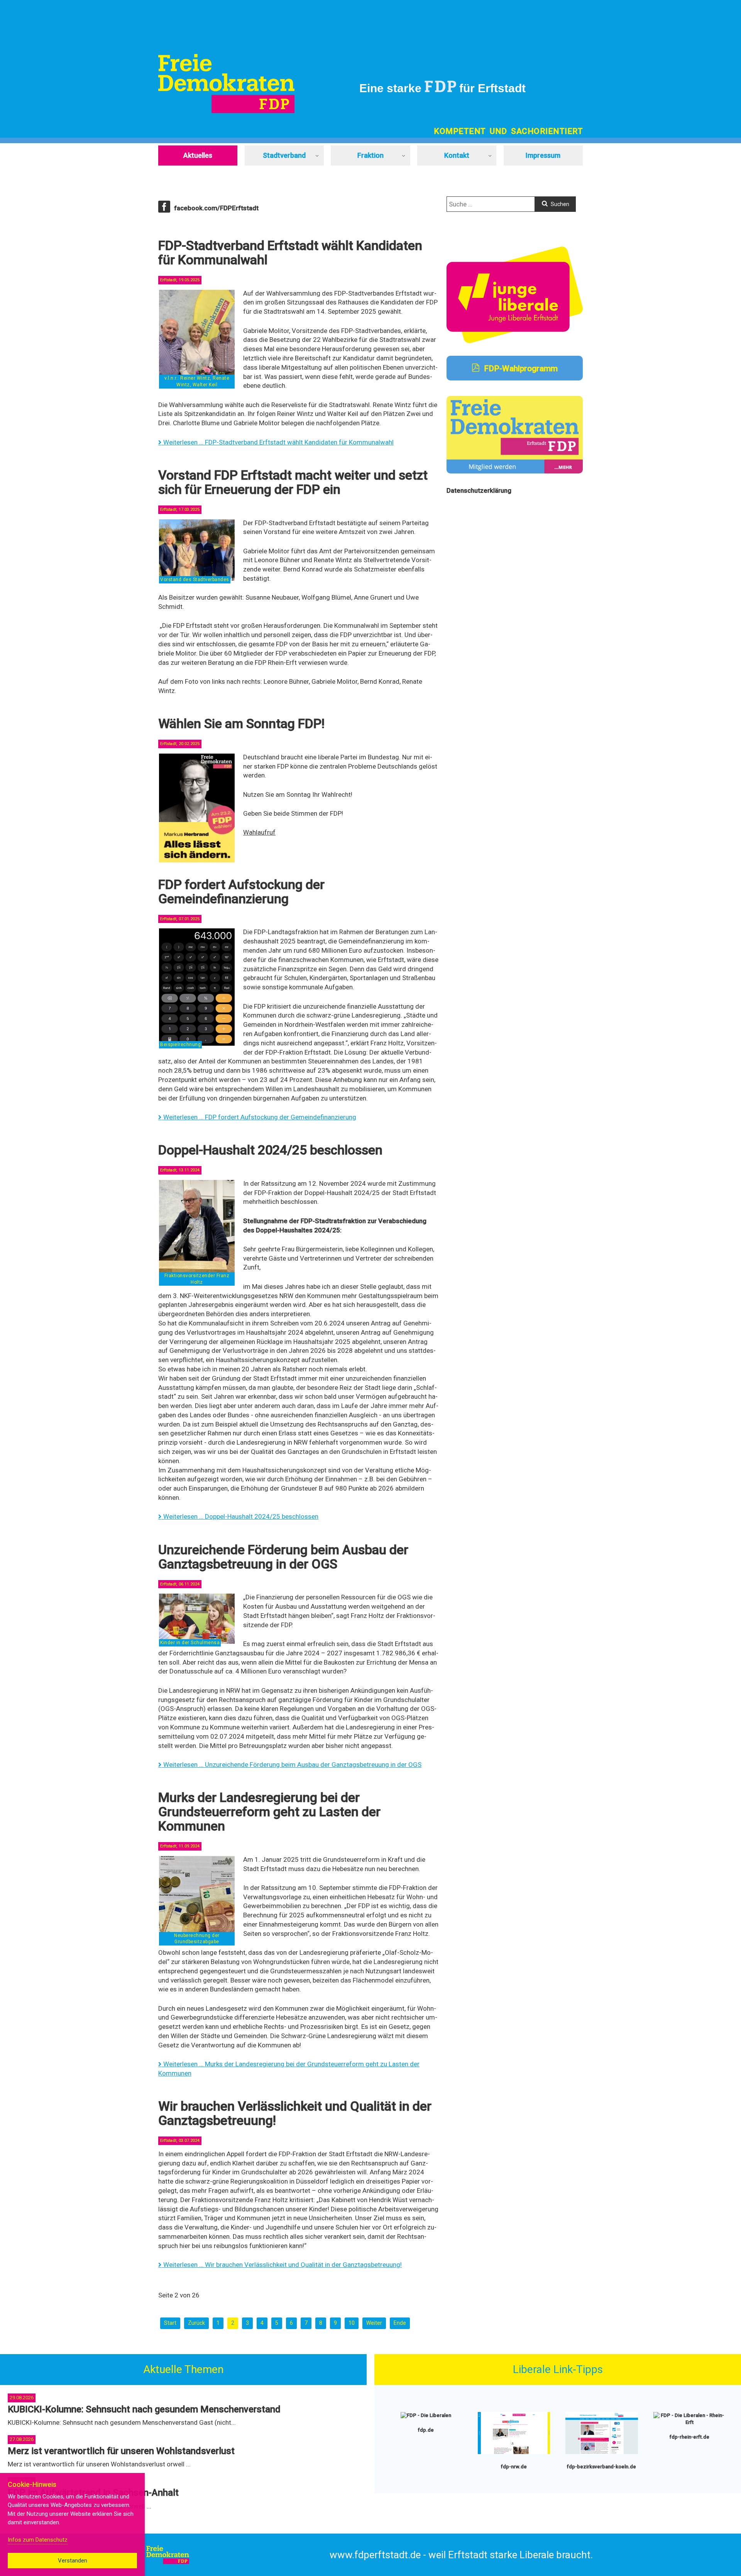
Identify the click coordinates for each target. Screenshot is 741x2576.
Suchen (559, 204)
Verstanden (73, 2561)
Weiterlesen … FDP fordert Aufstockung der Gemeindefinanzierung (259, 1117)
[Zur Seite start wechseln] (170, 2323)
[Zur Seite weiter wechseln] (374, 2323)
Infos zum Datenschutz (38, 2540)
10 (352, 2323)
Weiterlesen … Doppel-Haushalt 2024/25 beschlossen (240, 1516)
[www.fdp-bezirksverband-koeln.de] (602, 2452)
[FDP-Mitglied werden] (515, 471)
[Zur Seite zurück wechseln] (196, 2323)
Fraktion (370, 155)
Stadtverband (284, 155)
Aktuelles (198, 155)
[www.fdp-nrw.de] (514, 2452)
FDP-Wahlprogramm (520, 368)
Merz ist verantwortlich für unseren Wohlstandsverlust (121, 2451)
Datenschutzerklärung (479, 490)
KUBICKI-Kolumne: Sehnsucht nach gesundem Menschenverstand (144, 2409)
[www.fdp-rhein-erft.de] (690, 2422)
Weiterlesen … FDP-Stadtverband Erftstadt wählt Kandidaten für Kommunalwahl (278, 442)
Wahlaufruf (259, 832)
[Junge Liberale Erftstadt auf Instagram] (515, 341)
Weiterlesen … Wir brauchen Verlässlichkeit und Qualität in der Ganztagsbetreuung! (282, 2265)
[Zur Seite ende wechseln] (400, 2323)
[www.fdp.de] (426, 2415)
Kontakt (457, 155)
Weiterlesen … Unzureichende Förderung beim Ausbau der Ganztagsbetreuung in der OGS (292, 1765)
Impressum (543, 155)
